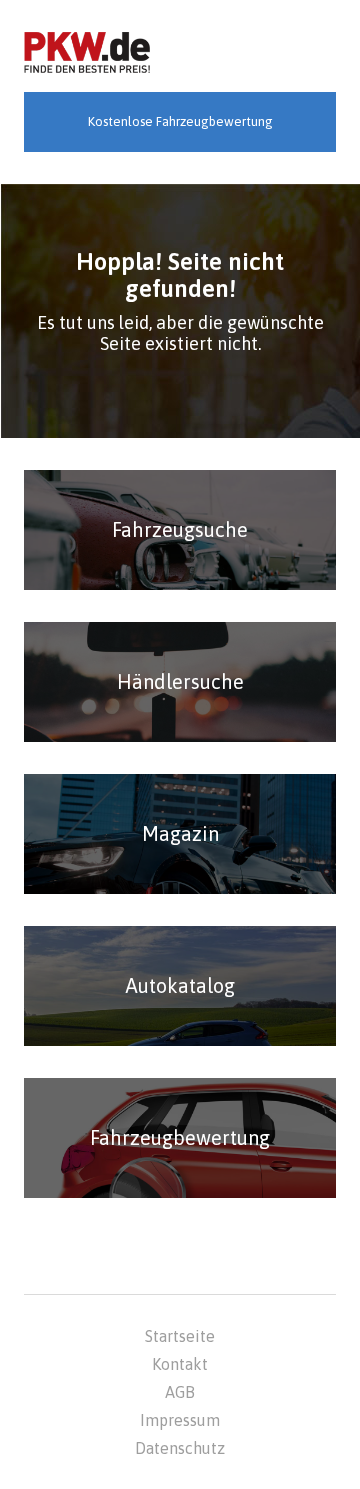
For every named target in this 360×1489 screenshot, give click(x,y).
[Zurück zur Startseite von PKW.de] (87, 54)
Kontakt (180, 1364)
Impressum (180, 1420)
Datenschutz (180, 1448)
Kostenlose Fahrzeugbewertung (180, 121)
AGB (180, 1392)
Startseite (180, 1336)
